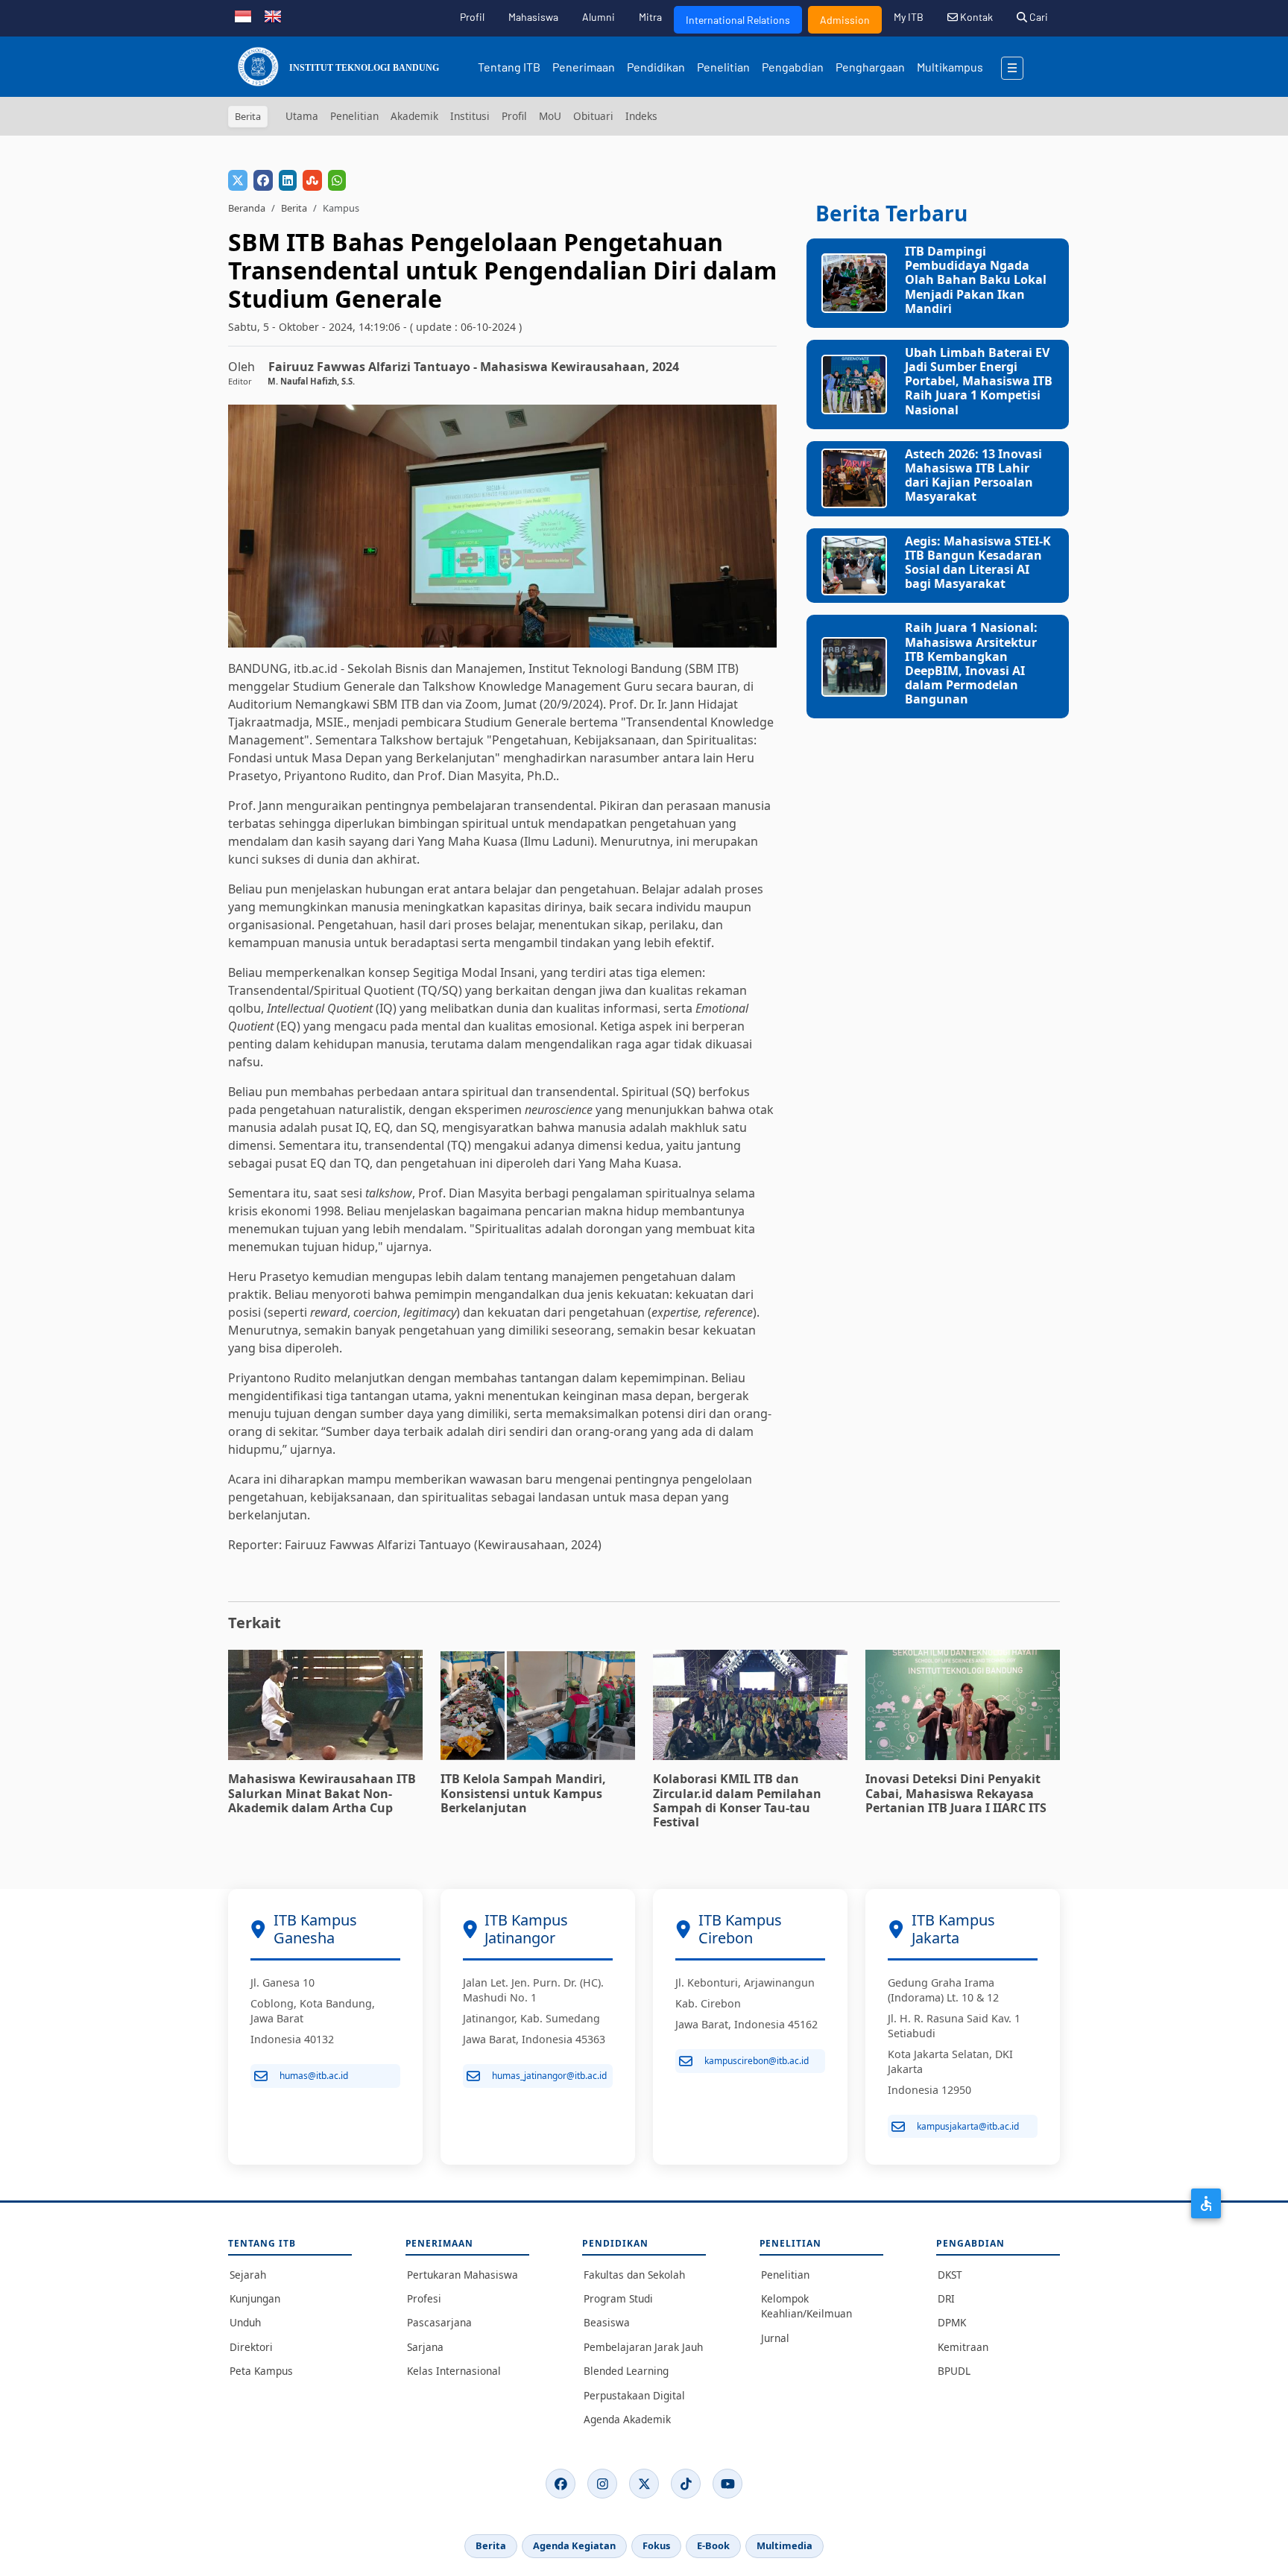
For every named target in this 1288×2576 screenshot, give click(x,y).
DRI (946, 2298)
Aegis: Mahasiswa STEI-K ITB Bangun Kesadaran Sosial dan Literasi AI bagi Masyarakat (978, 563)
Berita (294, 208)
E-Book (713, 2545)
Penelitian (723, 67)
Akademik (414, 116)
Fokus (656, 2545)
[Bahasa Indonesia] (243, 15)
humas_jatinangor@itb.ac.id (549, 2076)
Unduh (245, 2322)
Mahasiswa (533, 17)
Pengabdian (793, 67)
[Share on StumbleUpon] (312, 180)
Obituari (593, 116)
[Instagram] (602, 2484)
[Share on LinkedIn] (288, 180)
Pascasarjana (439, 2322)
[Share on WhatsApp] (337, 180)
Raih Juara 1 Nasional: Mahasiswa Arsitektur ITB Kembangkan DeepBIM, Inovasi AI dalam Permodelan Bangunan (971, 663)
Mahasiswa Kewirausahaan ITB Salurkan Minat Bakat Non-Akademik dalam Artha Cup (322, 1793)
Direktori (251, 2347)
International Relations (738, 20)
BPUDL (954, 2371)
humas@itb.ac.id (314, 2076)
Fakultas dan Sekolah (634, 2275)
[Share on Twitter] (238, 180)
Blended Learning (626, 2371)
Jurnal (775, 2338)
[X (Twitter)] (644, 2484)
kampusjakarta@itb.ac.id (968, 2126)
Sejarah (248, 2275)
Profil (472, 17)
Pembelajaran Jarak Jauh (643, 2347)
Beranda (247, 208)
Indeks (641, 116)
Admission (845, 20)
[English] (273, 15)
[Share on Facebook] (263, 180)
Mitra (650, 17)
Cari (1038, 17)
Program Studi (618, 2298)
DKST (950, 2275)
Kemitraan (963, 2347)
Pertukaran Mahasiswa (463, 2275)
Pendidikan (656, 67)
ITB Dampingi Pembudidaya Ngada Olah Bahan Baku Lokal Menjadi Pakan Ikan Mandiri (976, 280)
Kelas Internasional (454, 2371)
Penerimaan (584, 67)
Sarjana (425, 2347)
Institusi (470, 116)
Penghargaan (870, 67)
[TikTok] (686, 2484)
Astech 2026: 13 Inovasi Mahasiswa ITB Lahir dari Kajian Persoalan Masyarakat (973, 475)
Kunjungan (255, 2298)
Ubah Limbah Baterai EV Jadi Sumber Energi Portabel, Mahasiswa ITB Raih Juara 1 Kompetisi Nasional (979, 381)
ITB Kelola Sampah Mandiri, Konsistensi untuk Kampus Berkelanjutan (523, 1793)
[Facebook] (561, 2484)
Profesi (424, 2298)
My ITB (909, 17)
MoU (550, 116)
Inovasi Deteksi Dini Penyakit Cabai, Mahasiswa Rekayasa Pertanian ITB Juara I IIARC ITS (956, 1793)
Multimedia (785, 2545)
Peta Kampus (261, 2371)
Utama (302, 116)
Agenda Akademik (627, 2419)
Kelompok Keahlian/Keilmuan (806, 2306)
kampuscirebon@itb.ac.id (757, 2061)
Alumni (599, 17)
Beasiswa (607, 2322)
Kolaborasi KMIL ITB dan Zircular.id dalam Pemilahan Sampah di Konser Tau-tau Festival (737, 1800)
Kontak (975, 17)
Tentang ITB (509, 67)
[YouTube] (727, 2484)
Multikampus (950, 67)
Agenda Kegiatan (574, 2545)
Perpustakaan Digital (634, 2395)
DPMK (952, 2322)
